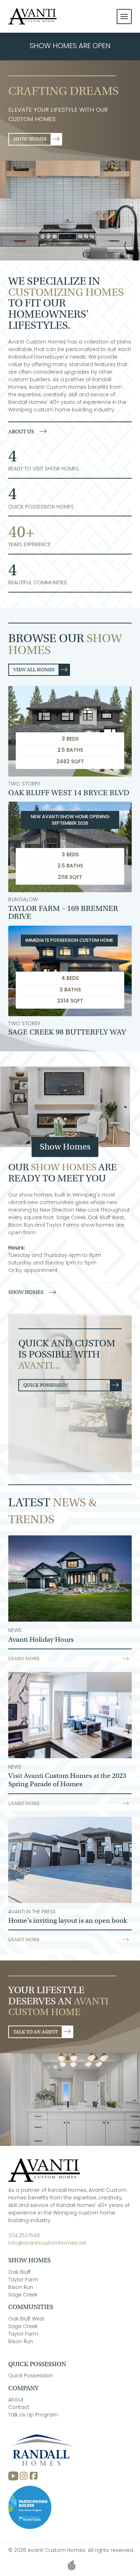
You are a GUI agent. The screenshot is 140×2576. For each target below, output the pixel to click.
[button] (124, 17)
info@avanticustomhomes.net (47, 2243)
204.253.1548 (24, 2236)
